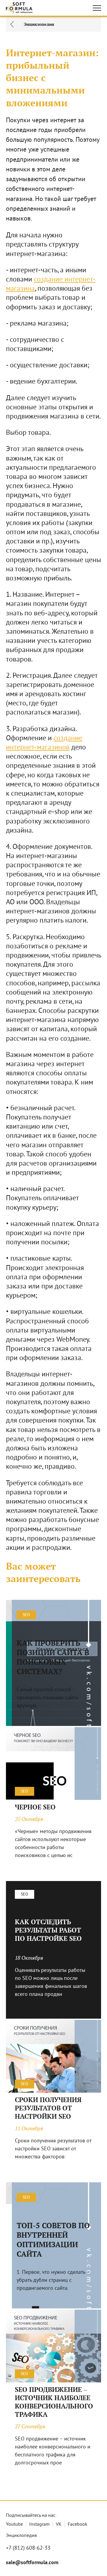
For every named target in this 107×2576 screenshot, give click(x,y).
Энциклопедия (21, 2536)
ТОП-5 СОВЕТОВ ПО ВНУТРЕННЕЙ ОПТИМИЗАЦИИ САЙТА (53, 2240)
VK (59, 2524)
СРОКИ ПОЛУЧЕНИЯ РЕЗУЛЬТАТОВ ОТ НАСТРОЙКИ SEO (48, 2108)
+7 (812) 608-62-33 (28, 2548)
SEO (26, 1615)
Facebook (78, 2524)
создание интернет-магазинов (44, 743)
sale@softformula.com (32, 2563)
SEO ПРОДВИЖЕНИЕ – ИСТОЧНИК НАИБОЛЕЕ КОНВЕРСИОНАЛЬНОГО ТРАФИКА (53, 2402)
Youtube (14, 2524)
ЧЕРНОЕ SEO (35, 1807)
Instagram (39, 2524)
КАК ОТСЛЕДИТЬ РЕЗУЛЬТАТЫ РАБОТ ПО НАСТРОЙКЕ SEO (48, 1930)
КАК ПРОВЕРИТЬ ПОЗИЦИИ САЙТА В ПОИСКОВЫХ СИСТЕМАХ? (53, 1657)
